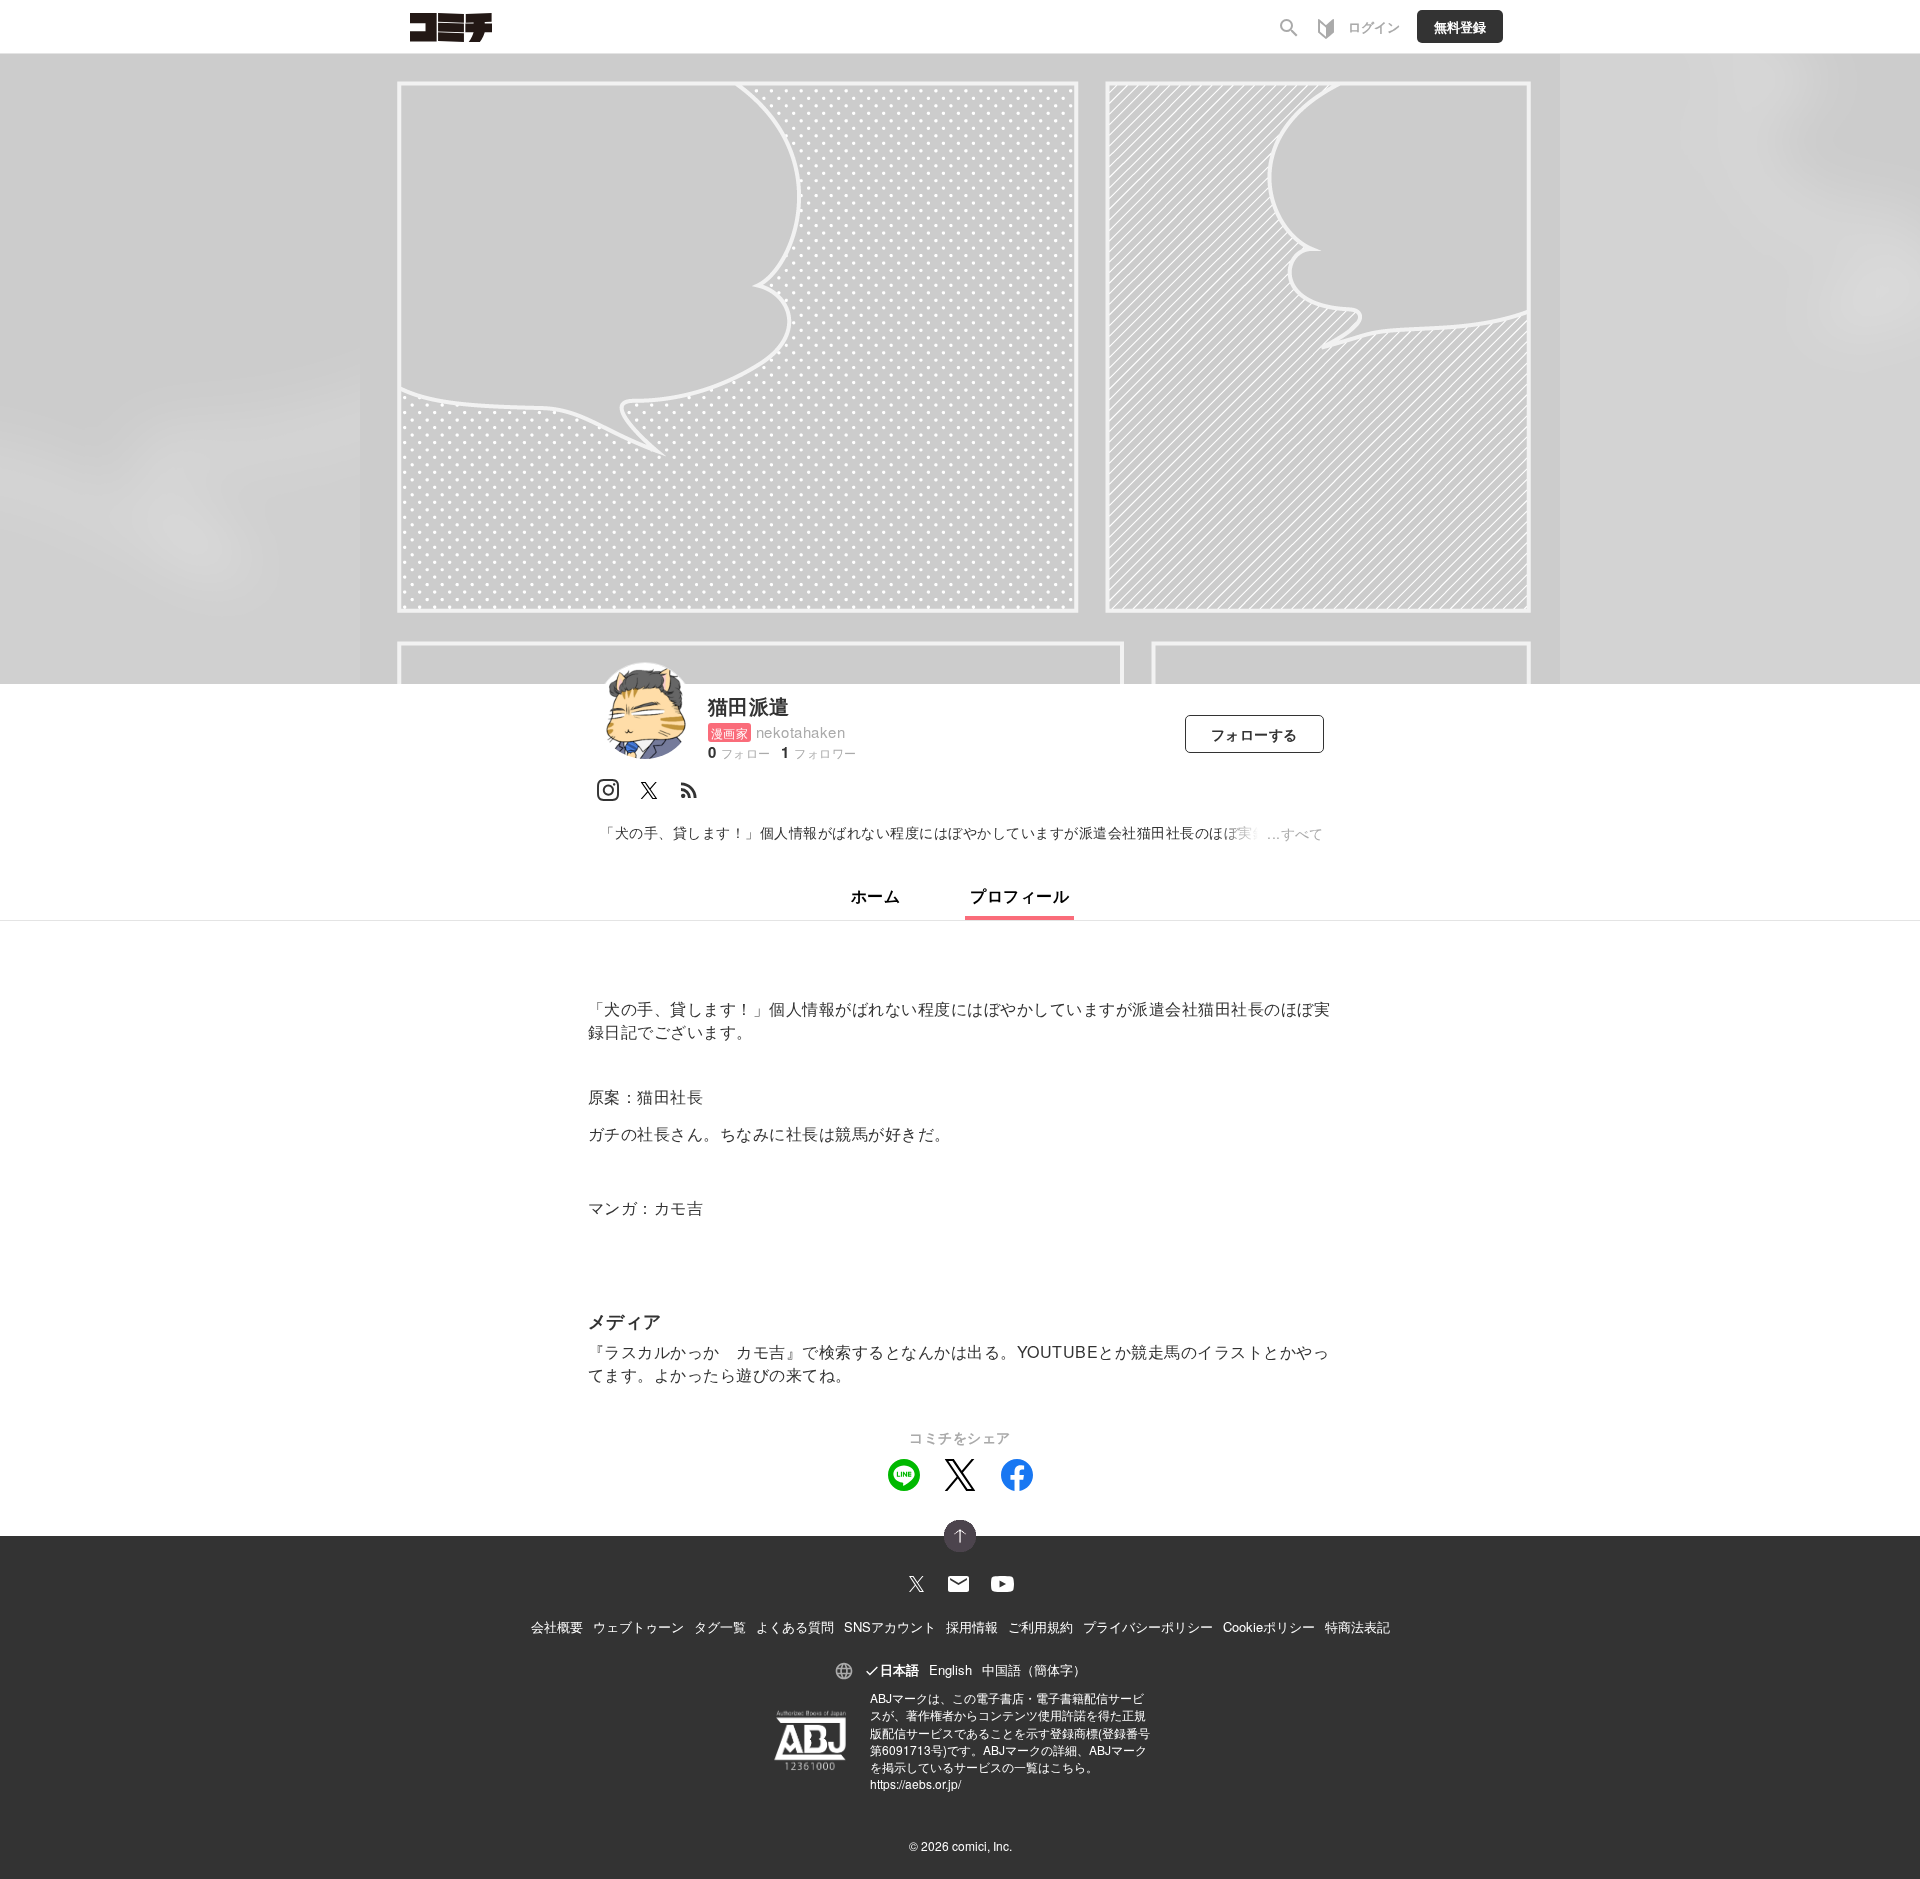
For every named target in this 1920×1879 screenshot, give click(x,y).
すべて (1302, 833)
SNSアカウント (890, 1626)
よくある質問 (795, 1626)
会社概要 (557, 1626)
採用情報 (972, 1626)
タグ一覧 (720, 1626)
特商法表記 (1357, 1626)
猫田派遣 (749, 705)
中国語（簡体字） (1034, 1669)
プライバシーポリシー (1148, 1626)
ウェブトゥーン (638, 1626)
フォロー (1254, 734)
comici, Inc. (982, 1845)
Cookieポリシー (1269, 1626)
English (950, 1669)
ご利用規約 (1040, 1626)
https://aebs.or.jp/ (915, 1783)
